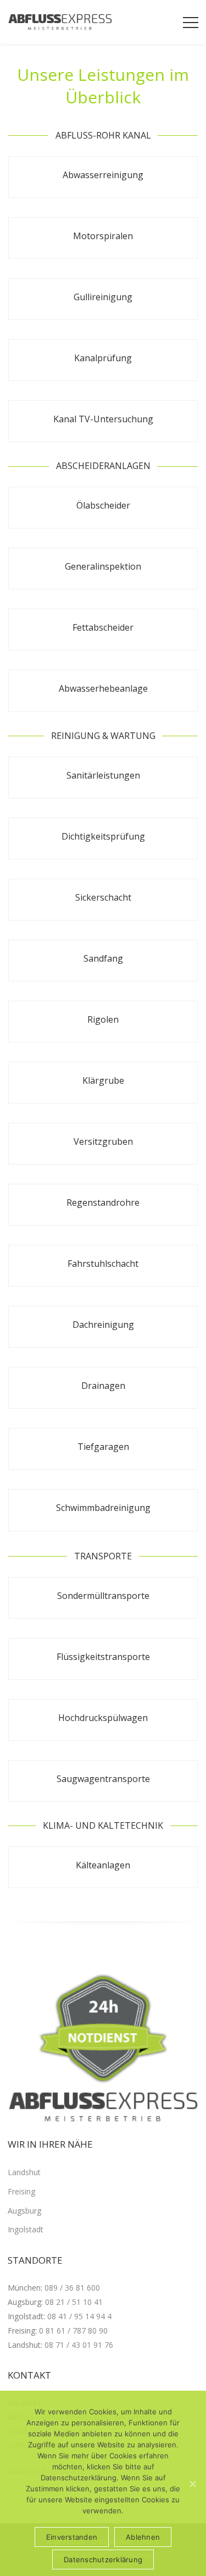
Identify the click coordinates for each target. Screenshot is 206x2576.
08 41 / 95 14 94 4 (79, 2316)
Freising (21, 2191)
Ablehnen (143, 2537)
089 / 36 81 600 (72, 2288)
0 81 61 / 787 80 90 (73, 2330)
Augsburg (24, 2211)
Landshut (24, 2172)
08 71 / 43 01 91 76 (79, 2345)
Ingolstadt (26, 2229)
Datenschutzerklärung (103, 2560)
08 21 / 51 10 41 (74, 2302)
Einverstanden (72, 2537)
